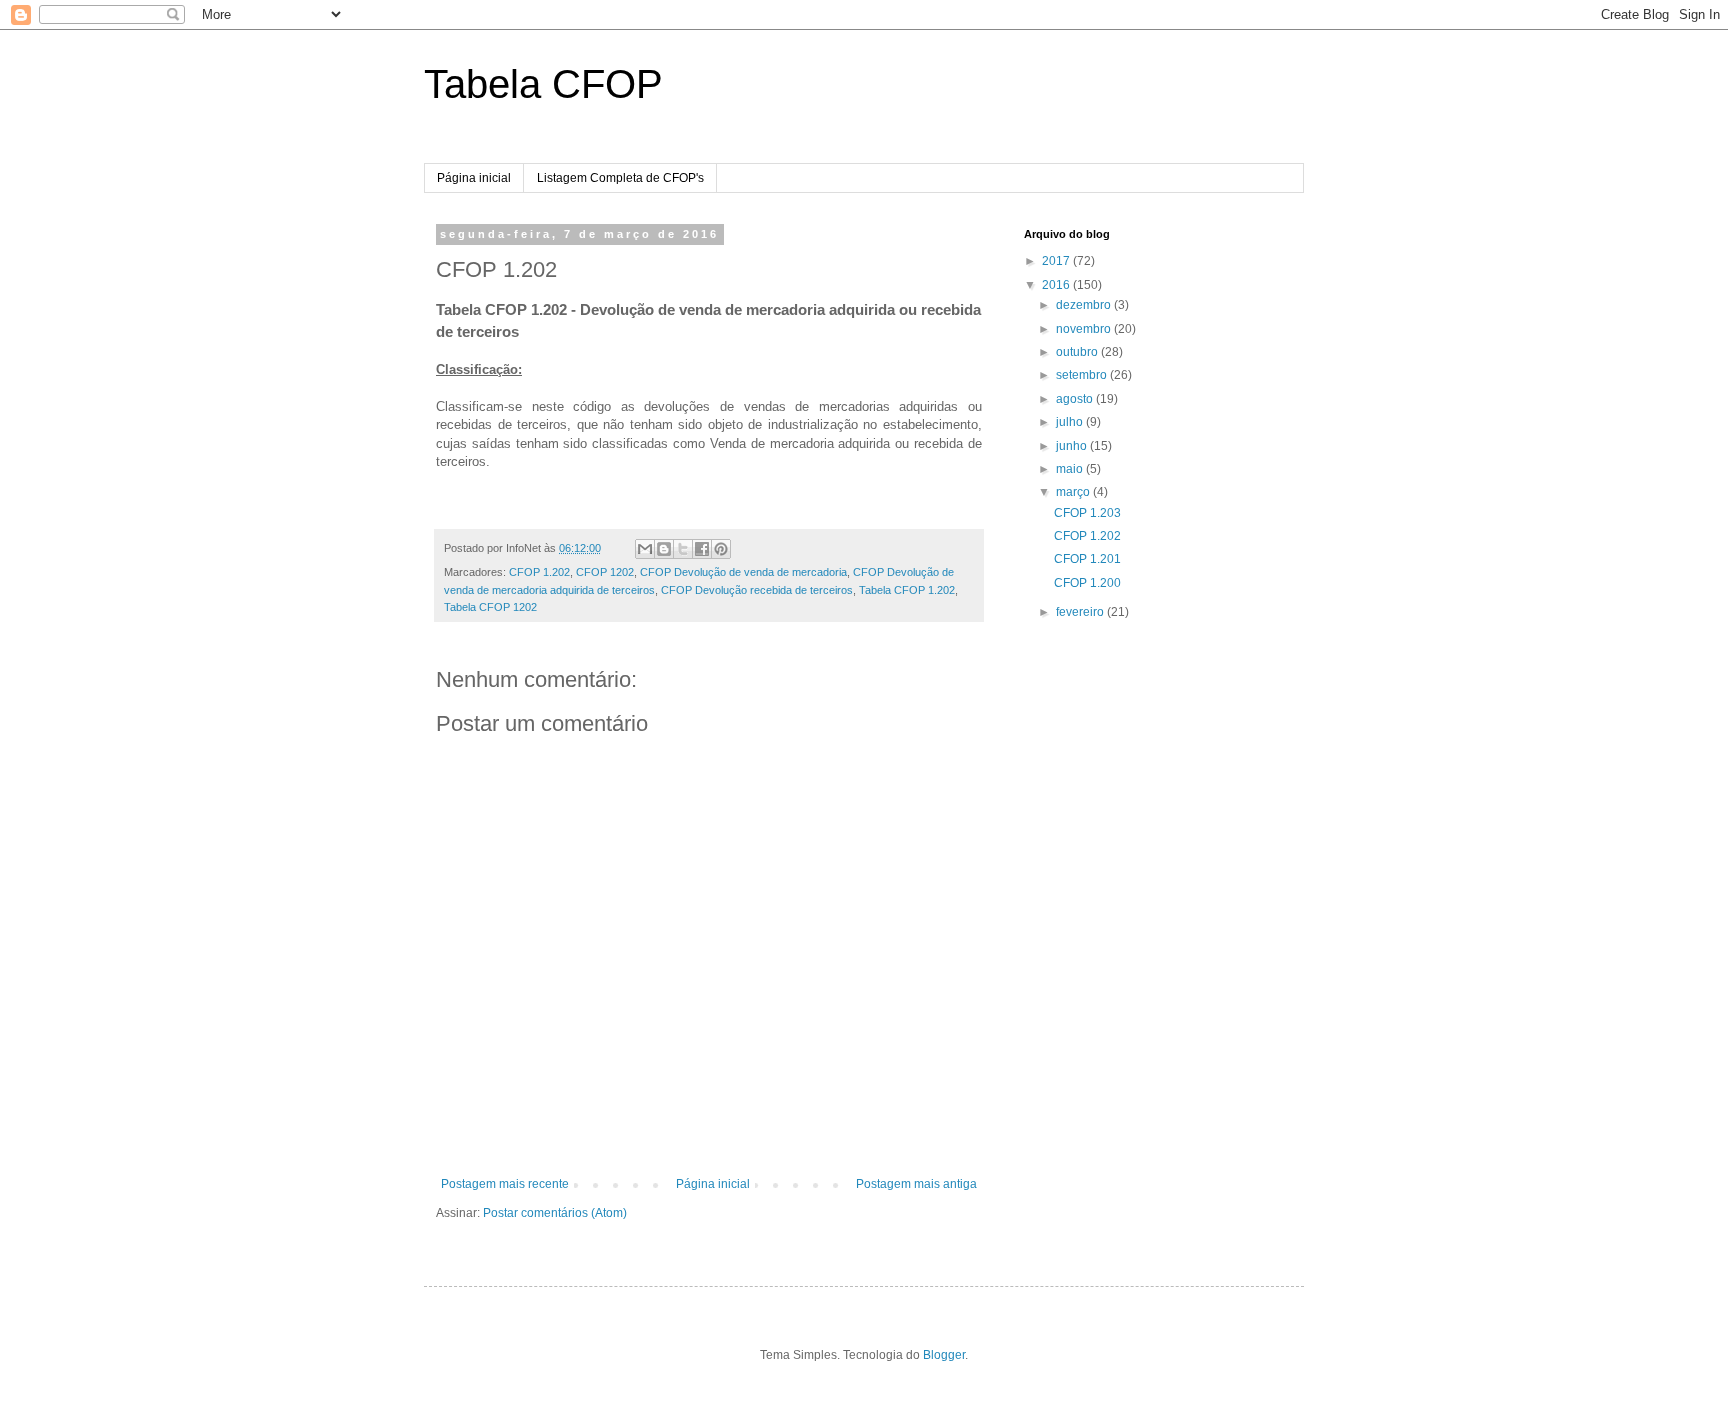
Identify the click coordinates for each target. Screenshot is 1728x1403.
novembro (1085, 329)
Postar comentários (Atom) (555, 1213)
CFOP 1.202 (539, 572)
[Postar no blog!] (664, 549)
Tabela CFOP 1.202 (907, 590)
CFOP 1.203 (1087, 513)
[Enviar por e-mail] (645, 549)
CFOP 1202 (605, 572)
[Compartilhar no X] (683, 549)
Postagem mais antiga (916, 1184)
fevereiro (1081, 612)
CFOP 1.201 (1087, 559)
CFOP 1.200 (1087, 583)
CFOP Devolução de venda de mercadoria (743, 572)
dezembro (1085, 305)
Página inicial (474, 178)
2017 (1057, 261)
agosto (1076, 399)
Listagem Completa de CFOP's (620, 178)
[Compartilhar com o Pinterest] (721, 549)
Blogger (944, 1355)
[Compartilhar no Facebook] (702, 549)
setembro (1083, 375)
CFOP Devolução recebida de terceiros (757, 590)
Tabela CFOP (543, 84)
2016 (1057, 285)
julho (1071, 422)
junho (1073, 446)
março (1074, 492)
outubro (1078, 352)
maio (1071, 469)
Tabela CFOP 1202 (490, 607)
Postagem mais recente (505, 1184)
